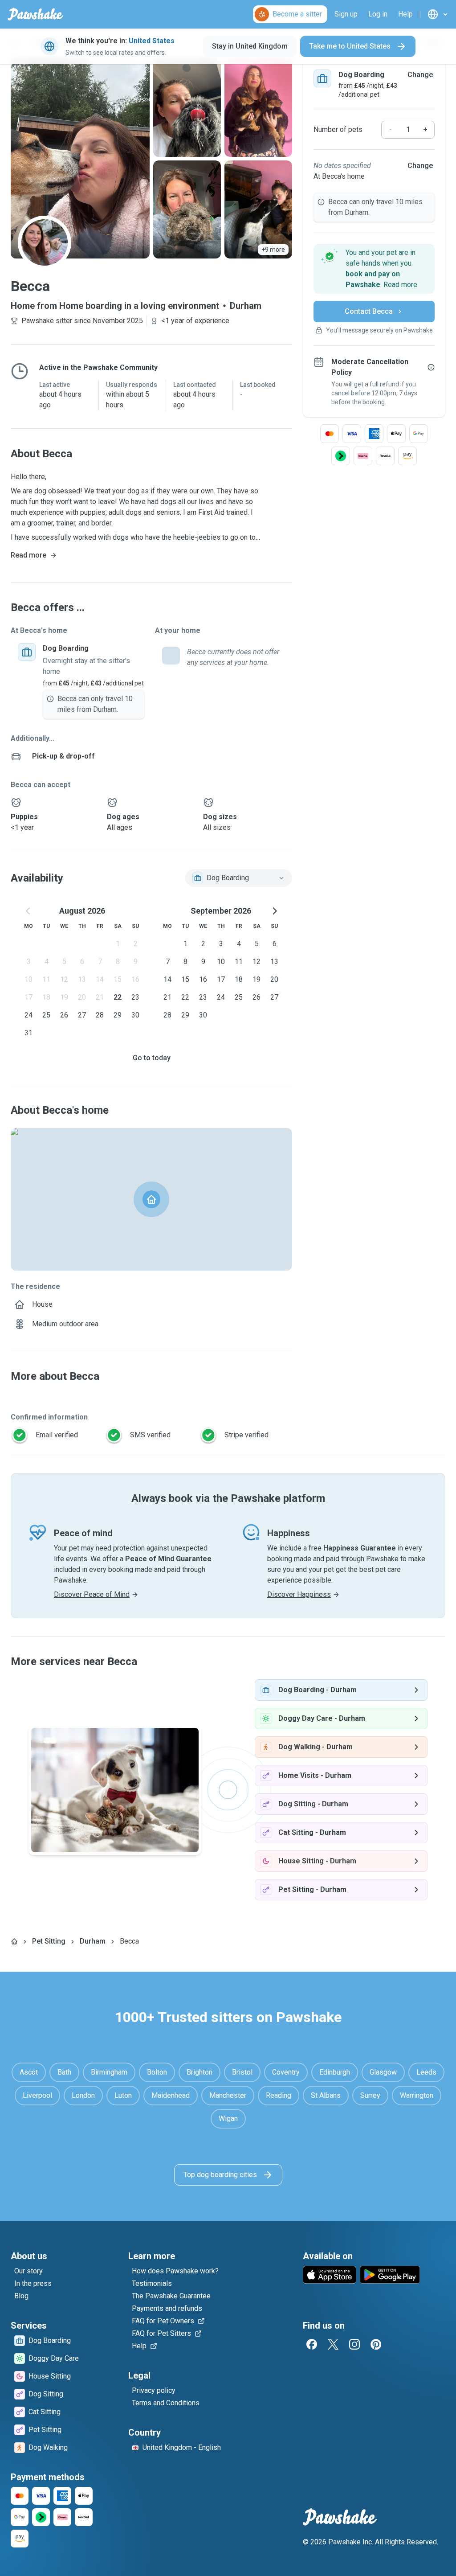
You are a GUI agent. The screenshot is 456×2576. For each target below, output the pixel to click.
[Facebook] (312, 2344)
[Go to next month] (274, 911)
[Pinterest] (376, 2344)
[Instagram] (354, 2344)
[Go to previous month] (28, 911)
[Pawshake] (35, 14)
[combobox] (239, 878)
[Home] (14, 1941)
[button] (374, 269)
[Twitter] (333, 2344)
